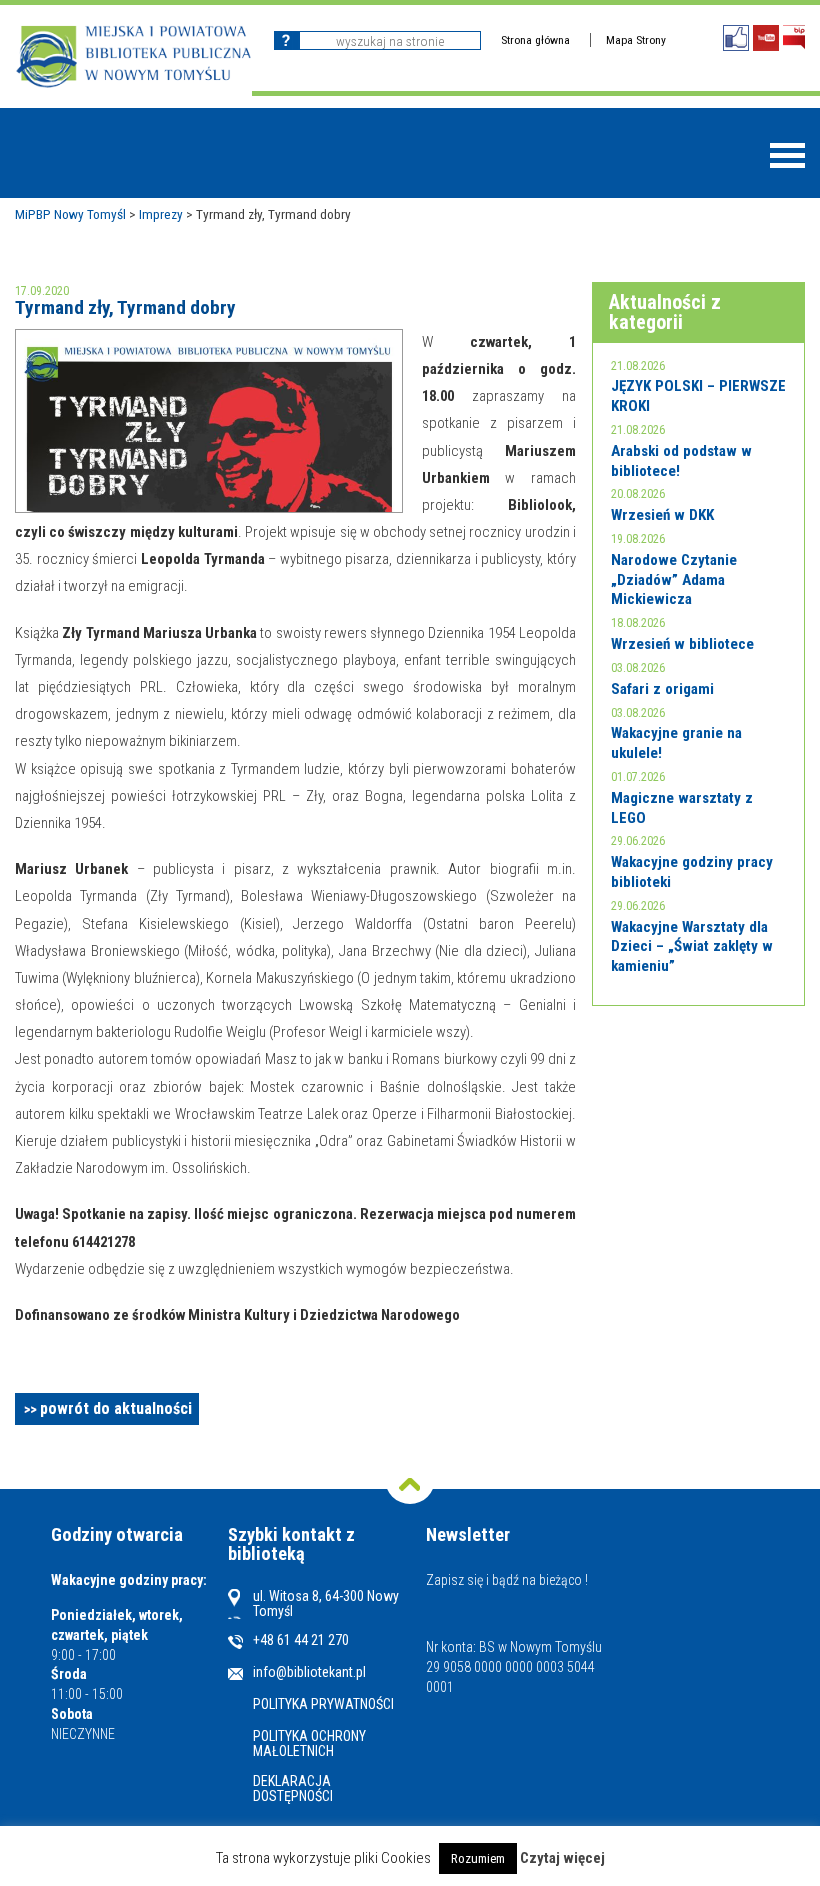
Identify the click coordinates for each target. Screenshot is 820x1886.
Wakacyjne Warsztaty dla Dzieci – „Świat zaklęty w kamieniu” (692, 946)
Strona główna (535, 40)
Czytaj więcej (562, 1858)
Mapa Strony (636, 40)
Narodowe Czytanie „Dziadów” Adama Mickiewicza (674, 579)
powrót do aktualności (116, 1408)
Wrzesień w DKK (662, 515)
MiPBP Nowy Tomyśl (70, 214)
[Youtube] (766, 38)
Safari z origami (662, 689)
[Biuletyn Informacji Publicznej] (794, 37)
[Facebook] (736, 38)
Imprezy (161, 214)
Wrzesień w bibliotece (682, 644)
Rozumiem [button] (478, 1858)
